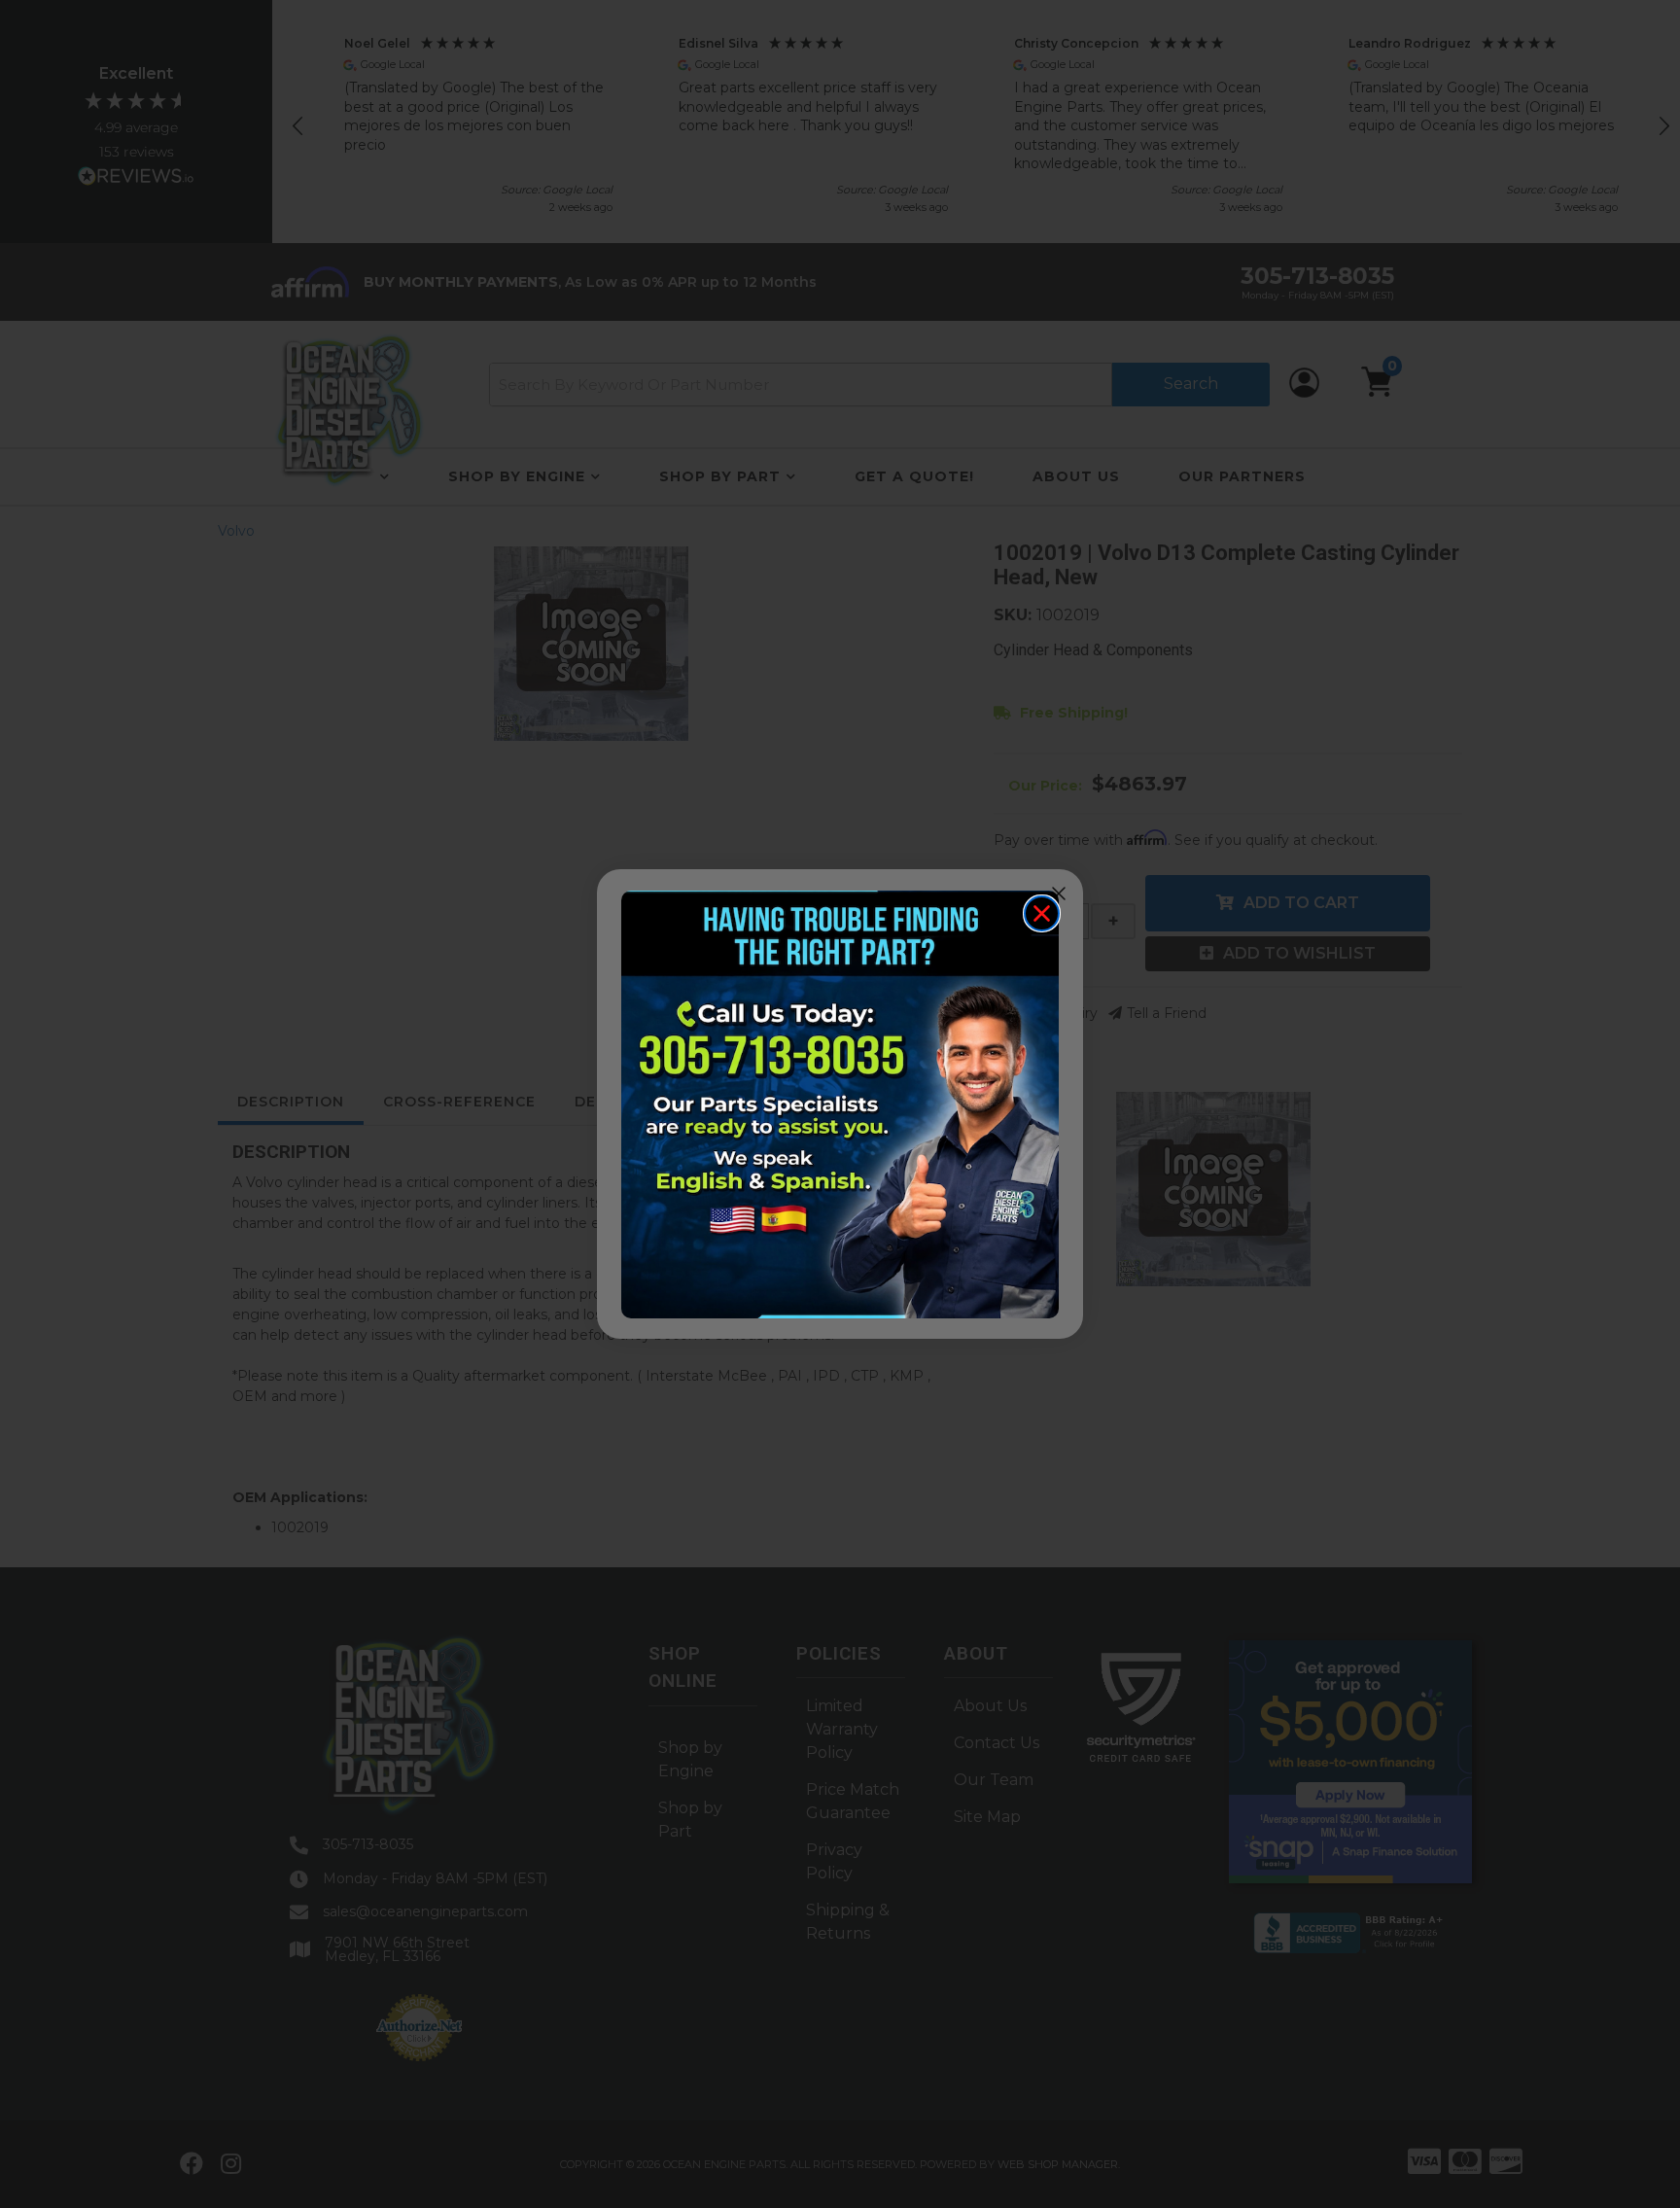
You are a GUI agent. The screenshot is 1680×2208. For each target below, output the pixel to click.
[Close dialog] (1042, 913)
